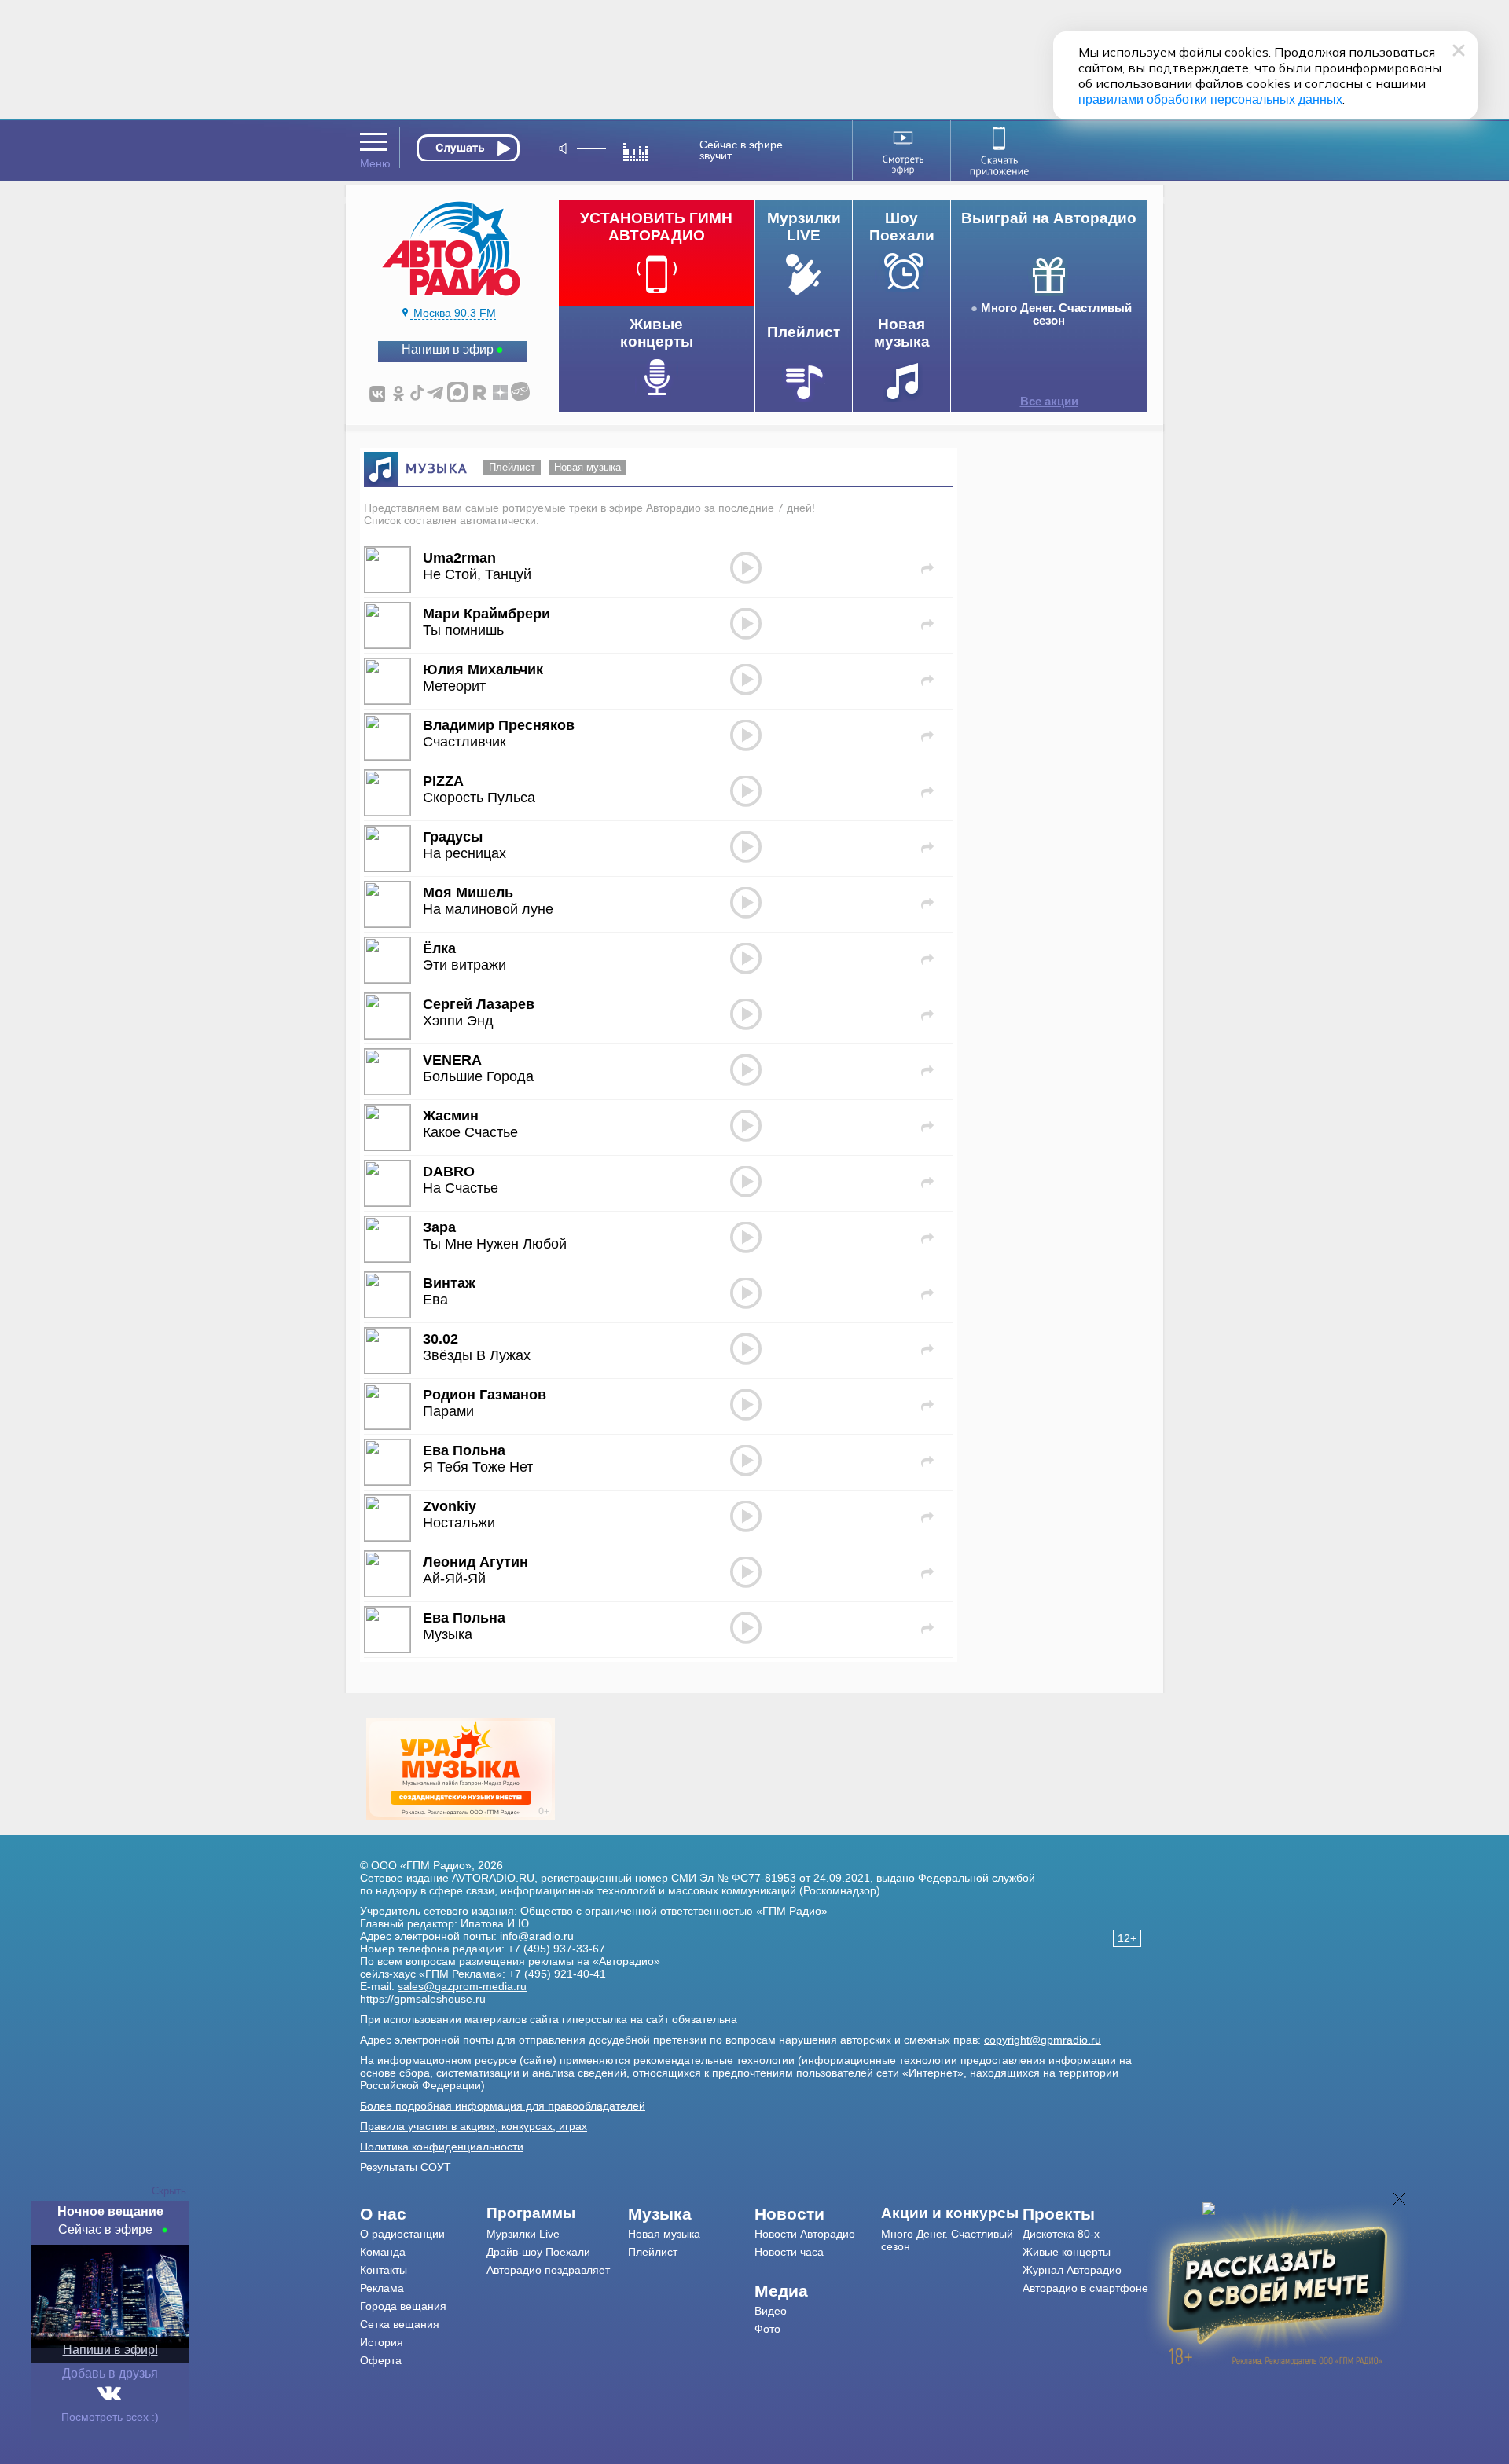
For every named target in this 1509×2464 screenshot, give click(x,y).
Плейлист (512, 467)
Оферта (381, 2360)
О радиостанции (402, 2234)
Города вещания (403, 2306)
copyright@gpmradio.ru (1043, 2040)
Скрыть (169, 2191)
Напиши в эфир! (110, 2350)
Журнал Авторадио (1072, 2270)
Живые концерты (1067, 2252)
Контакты (384, 2270)
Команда (383, 2252)
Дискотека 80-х (1061, 2234)
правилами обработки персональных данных (1210, 99)
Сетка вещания (400, 2324)
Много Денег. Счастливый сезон (1056, 314)
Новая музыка (587, 467)
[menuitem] (423, 2214)
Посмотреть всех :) (110, 2417)
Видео (771, 2311)
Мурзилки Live (523, 2234)
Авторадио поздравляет (548, 2270)
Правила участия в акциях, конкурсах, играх (474, 2126)
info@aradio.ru (537, 1936)
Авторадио (1085, 2288)
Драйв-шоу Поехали (538, 2252)
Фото (767, 2329)
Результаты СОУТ (406, 2167)
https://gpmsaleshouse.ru (423, 1999)
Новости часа (789, 2252)
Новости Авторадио (805, 2234)
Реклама (382, 2288)
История (382, 2342)
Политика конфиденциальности (442, 2147)
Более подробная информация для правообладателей (503, 2106)
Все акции (1049, 401)
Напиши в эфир (448, 349)
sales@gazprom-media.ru (462, 1986)
